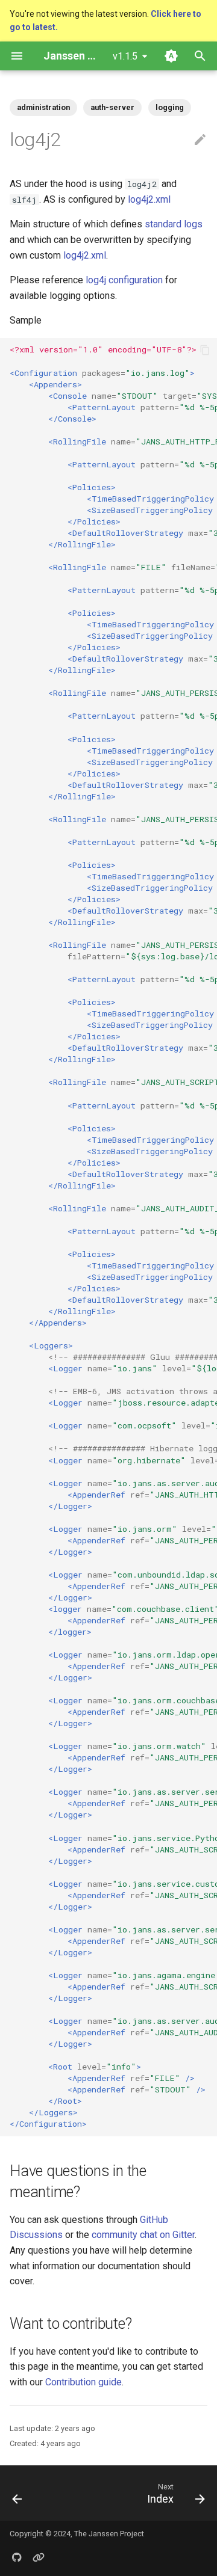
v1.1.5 (125, 56)
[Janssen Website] (39, 2557)
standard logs (174, 224)
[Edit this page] (200, 140)
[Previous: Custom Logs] (17, 2493)
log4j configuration (124, 280)
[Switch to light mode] (171, 56)
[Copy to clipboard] (205, 350)
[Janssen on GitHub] (17, 2557)
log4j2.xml (149, 199)
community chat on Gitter (143, 2235)
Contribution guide (83, 2382)
